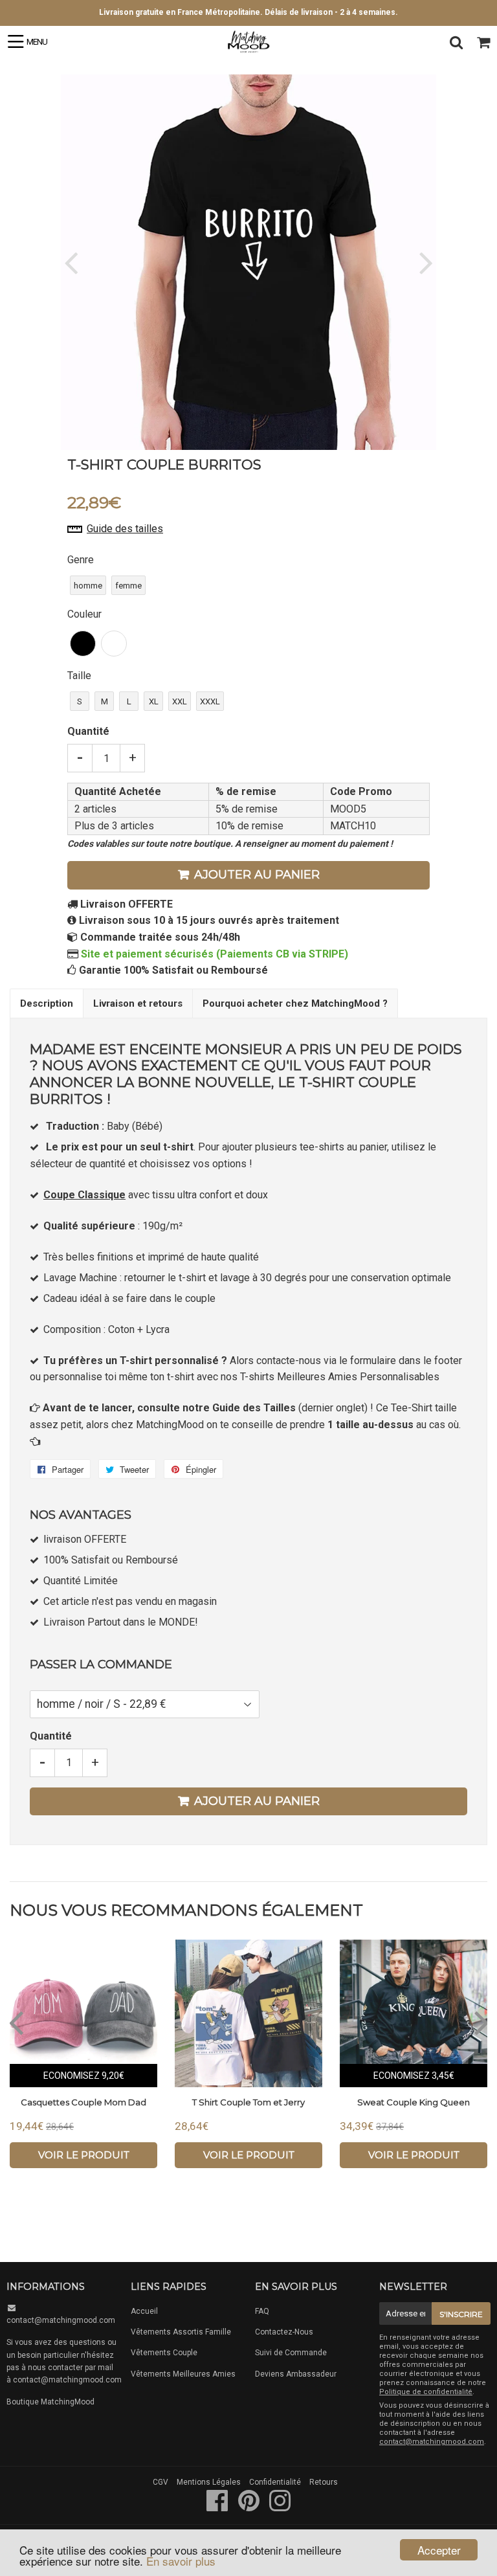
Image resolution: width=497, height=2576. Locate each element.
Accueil (144, 2311)
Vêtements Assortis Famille (181, 2332)
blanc (114, 644)
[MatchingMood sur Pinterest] (250, 2507)
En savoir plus (181, 2561)
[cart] (483, 42)
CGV (160, 2482)
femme (128, 586)
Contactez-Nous (284, 2332)
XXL (180, 701)
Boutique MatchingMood (50, 2402)
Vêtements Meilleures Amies (183, 2374)
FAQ (262, 2311)
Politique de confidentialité (426, 2392)
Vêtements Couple (164, 2353)
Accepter (439, 2550)
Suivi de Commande (291, 2353)
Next (425, 263)
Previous (72, 263)
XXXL (210, 701)
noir (83, 644)
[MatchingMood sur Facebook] (218, 2507)
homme (88, 586)
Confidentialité (275, 2482)
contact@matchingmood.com (61, 2320)
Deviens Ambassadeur (296, 2374)
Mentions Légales (209, 2482)
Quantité (88, 731)
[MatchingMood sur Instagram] (280, 2507)
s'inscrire (461, 2314)
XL (154, 701)
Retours (324, 2482)
